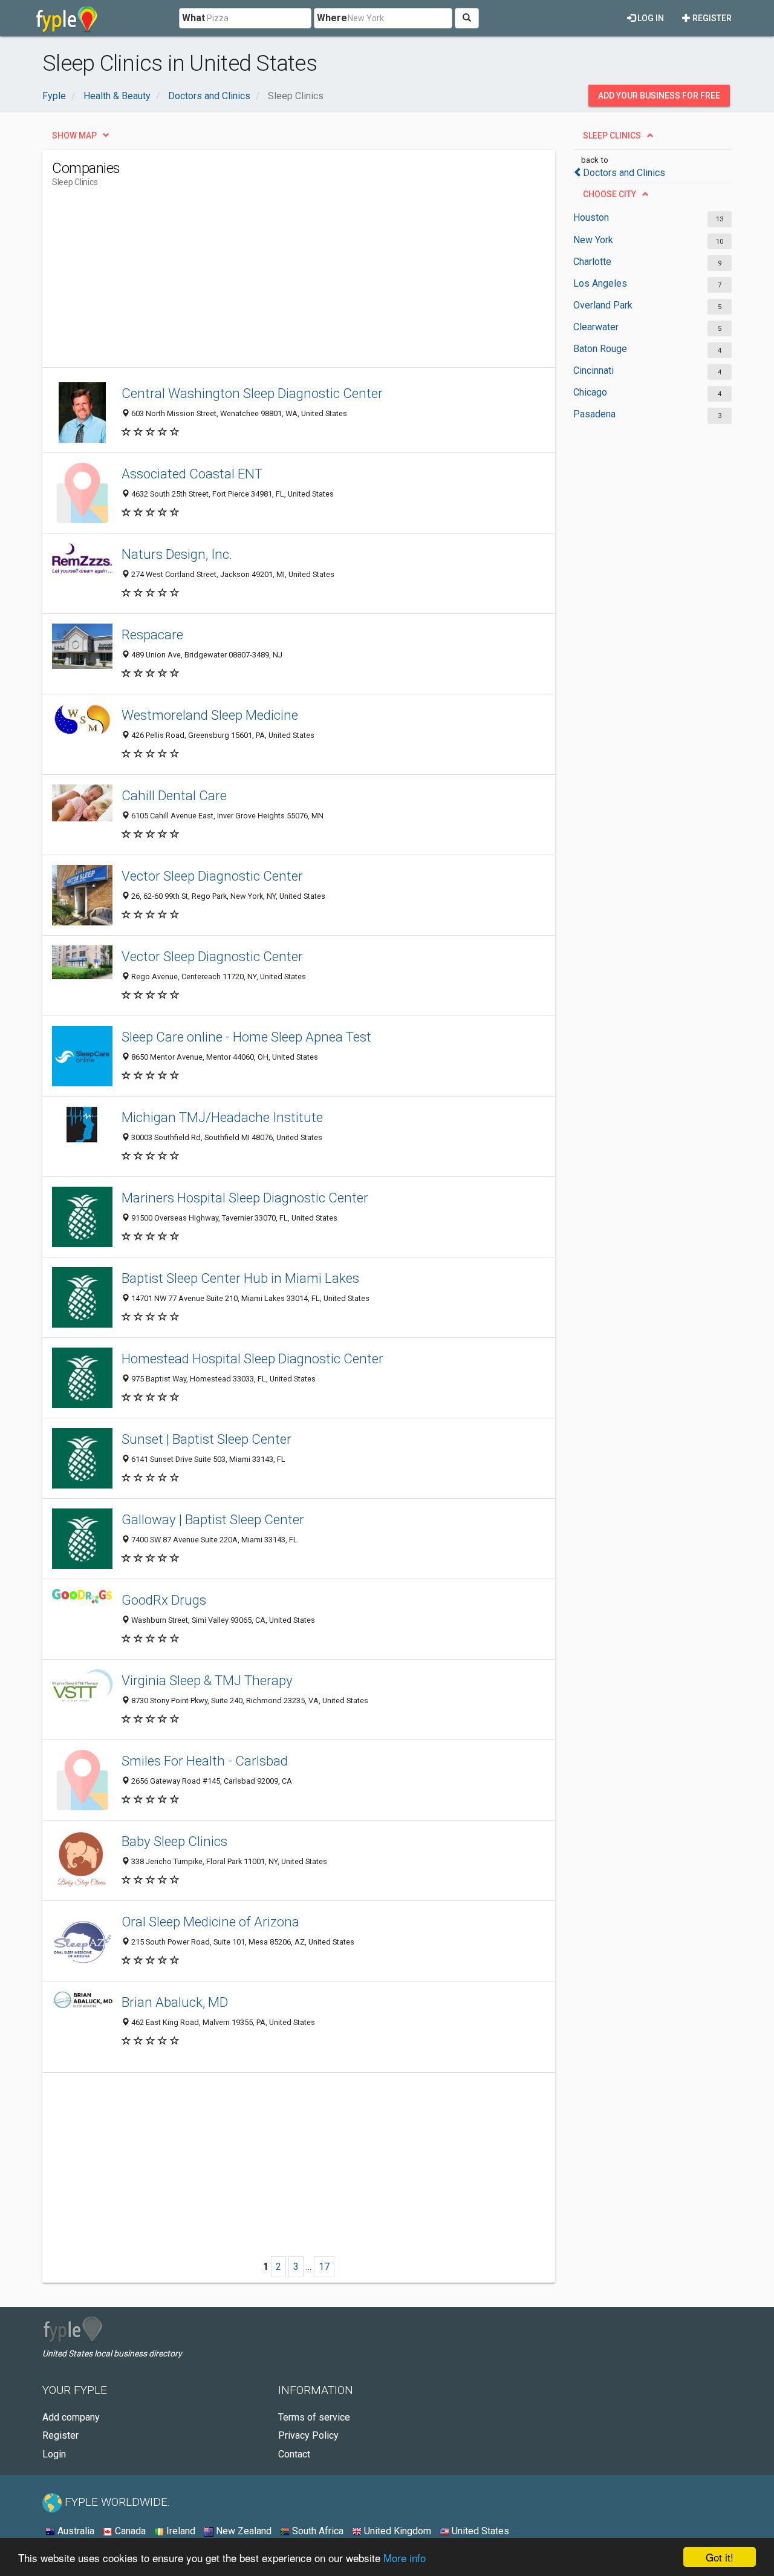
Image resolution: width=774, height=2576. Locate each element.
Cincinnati (594, 370)
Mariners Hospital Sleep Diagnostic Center (245, 1198)
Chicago (590, 392)
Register (711, 18)
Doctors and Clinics (624, 173)
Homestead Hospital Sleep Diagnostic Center (252, 1358)
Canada (129, 2531)
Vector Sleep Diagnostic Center (212, 876)
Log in (650, 18)
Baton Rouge (600, 349)
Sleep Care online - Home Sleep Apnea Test (246, 1037)
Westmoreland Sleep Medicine (210, 715)
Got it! (720, 2557)
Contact (294, 2454)
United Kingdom (396, 2531)
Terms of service (314, 2417)
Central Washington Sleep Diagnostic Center (252, 393)
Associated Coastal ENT (192, 474)
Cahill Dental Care (174, 795)
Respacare (152, 634)
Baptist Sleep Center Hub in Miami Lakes (240, 1278)
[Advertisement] (272, 282)
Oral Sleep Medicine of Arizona (210, 1922)
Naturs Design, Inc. (177, 554)
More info (405, 2558)
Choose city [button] (610, 194)
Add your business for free (659, 96)
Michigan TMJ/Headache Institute (222, 1117)
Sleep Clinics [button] (612, 135)
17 (324, 2267)
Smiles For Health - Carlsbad (205, 1761)
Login (54, 2454)
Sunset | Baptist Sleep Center (207, 1439)
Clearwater (596, 327)
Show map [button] (74, 135)
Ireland (180, 2531)
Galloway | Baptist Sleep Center (213, 1519)
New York (593, 240)
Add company (71, 2417)
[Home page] (67, 18)
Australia (75, 2531)
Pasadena (594, 414)
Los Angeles (600, 283)
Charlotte (592, 262)
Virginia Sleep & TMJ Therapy (207, 1680)
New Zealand (242, 2531)
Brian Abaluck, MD (175, 2002)
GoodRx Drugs (164, 1600)
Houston (591, 217)
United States (479, 2531)
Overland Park (603, 305)
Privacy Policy (308, 2435)
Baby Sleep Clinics (174, 1841)
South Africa (317, 2531)
